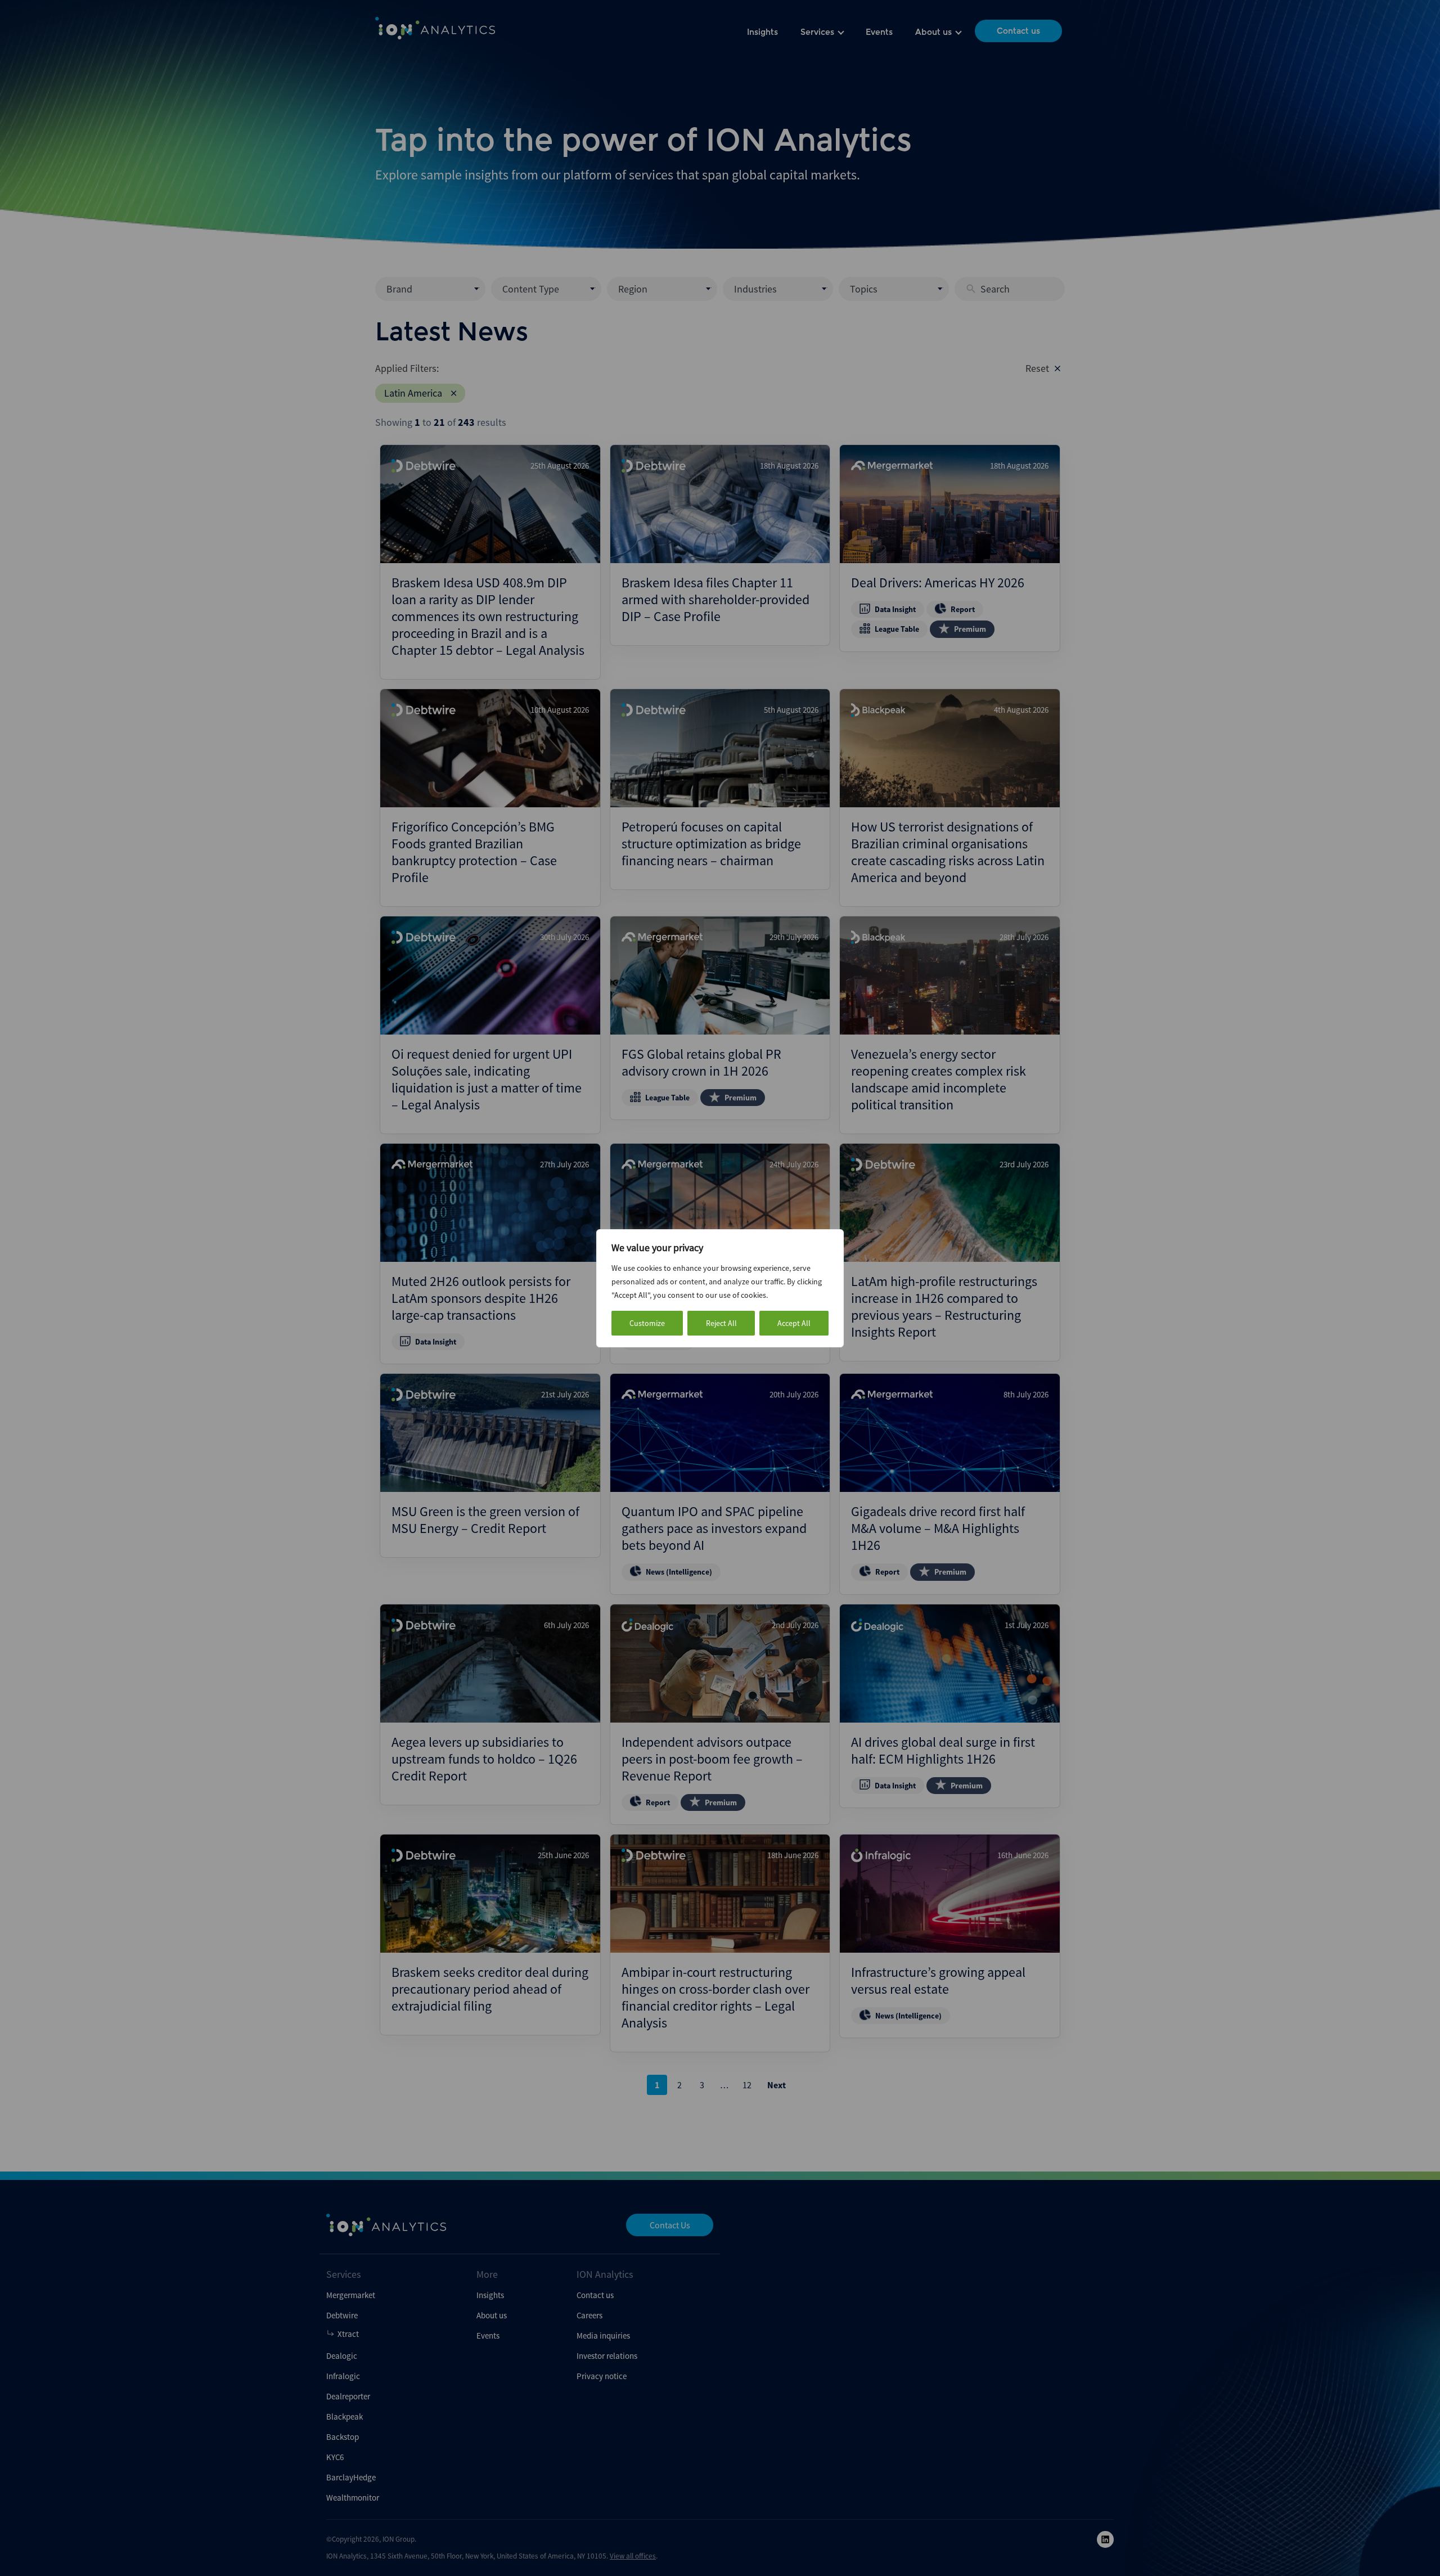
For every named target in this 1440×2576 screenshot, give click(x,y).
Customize (647, 1323)
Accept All (794, 1323)
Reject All (721, 1323)
